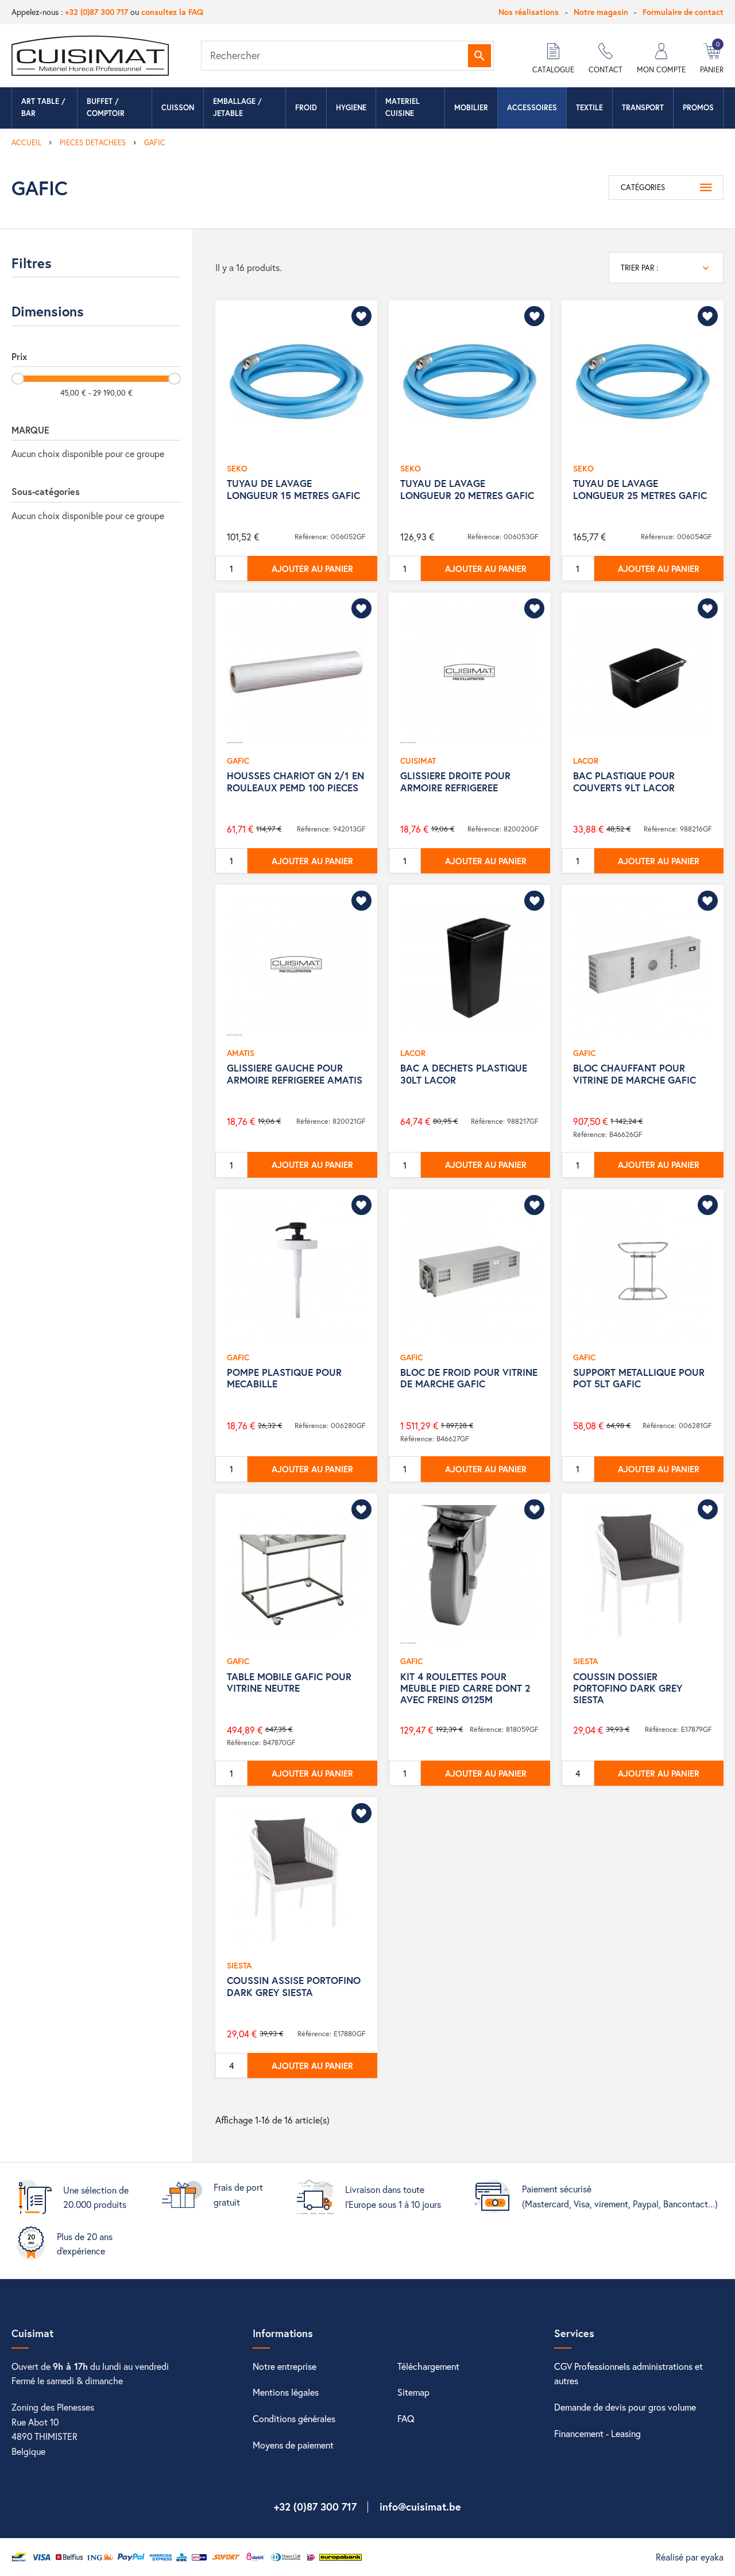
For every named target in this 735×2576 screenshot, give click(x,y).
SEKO (237, 468)
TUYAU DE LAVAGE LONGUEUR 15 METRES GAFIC (293, 489)
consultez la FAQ (172, 12)
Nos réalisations (529, 12)
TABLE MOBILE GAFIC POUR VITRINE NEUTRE (289, 1682)
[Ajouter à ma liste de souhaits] (361, 316)
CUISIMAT (418, 761)
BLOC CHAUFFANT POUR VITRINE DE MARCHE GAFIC (635, 1074)
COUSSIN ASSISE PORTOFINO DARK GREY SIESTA (294, 1986)
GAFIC (238, 761)
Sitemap (413, 2392)
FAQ (406, 2418)
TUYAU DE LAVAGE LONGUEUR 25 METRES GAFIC (640, 489)
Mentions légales (286, 2392)
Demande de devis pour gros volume (625, 2407)
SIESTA (585, 1661)
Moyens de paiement (293, 2445)
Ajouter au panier (312, 568)
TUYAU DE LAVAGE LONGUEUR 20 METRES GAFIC (467, 489)
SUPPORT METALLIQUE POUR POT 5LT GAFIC (639, 1378)
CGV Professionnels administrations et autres (628, 2374)
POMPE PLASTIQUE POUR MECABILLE (284, 1378)
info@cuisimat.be (420, 2507)
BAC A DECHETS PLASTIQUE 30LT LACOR (464, 1074)
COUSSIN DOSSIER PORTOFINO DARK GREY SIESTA (628, 1688)
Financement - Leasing (597, 2433)
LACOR (586, 761)
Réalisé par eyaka (690, 2557)
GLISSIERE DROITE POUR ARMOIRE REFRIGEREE (455, 781)
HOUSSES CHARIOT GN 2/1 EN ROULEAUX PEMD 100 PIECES (295, 781)
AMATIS (241, 1053)
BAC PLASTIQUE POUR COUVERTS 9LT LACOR (624, 781)
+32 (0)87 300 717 (96, 12)
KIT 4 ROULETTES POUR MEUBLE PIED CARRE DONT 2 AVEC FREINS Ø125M (465, 1688)
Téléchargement (428, 2366)
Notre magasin (601, 12)
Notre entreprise (285, 2366)
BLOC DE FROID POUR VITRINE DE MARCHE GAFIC (469, 1378)
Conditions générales (294, 2418)
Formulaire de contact (683, 12)
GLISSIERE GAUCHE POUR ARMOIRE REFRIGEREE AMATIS (295, 1074)
